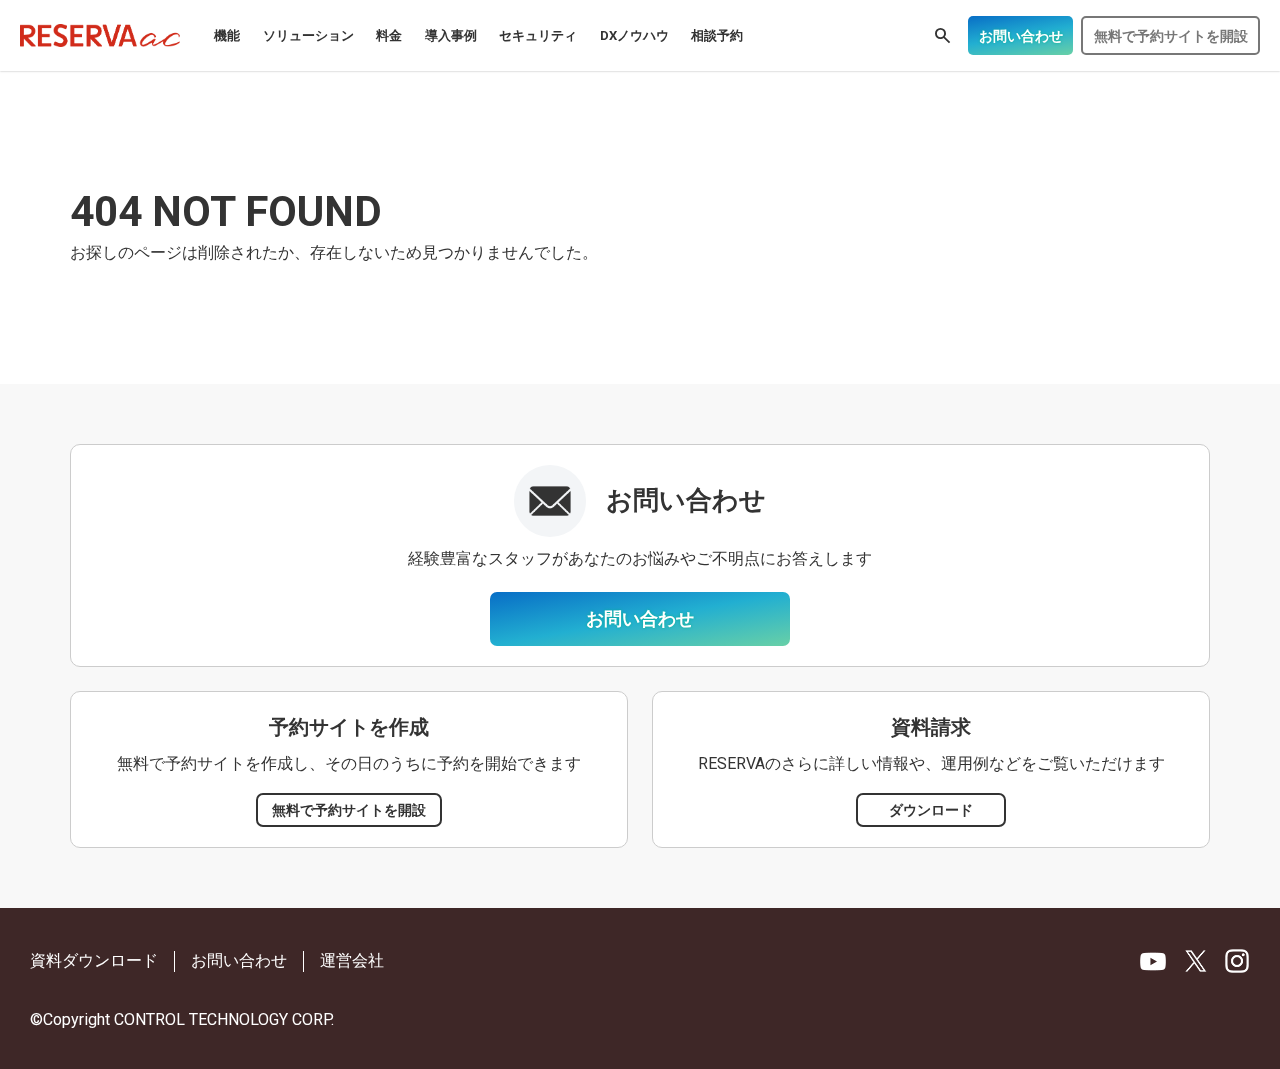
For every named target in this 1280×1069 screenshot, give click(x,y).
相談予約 (717, 35)
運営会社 (352, 960)
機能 (227, 35)
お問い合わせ (1021, 36)
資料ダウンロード (94, 960)
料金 (389, 35)
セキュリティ (538, 35)
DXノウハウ (634, 35)
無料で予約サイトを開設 (1171, 36)
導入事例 (451, 35)
